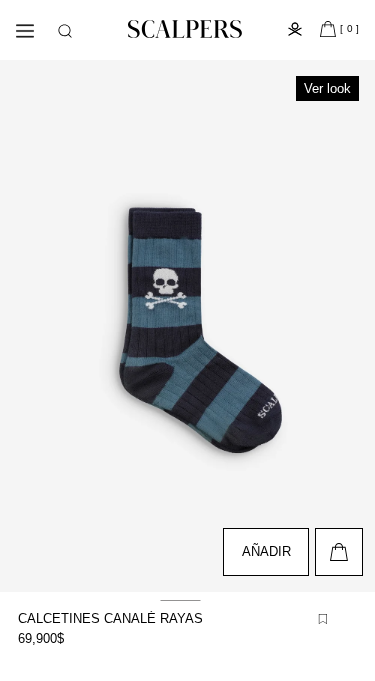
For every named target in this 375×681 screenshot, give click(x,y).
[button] (65, 31)
